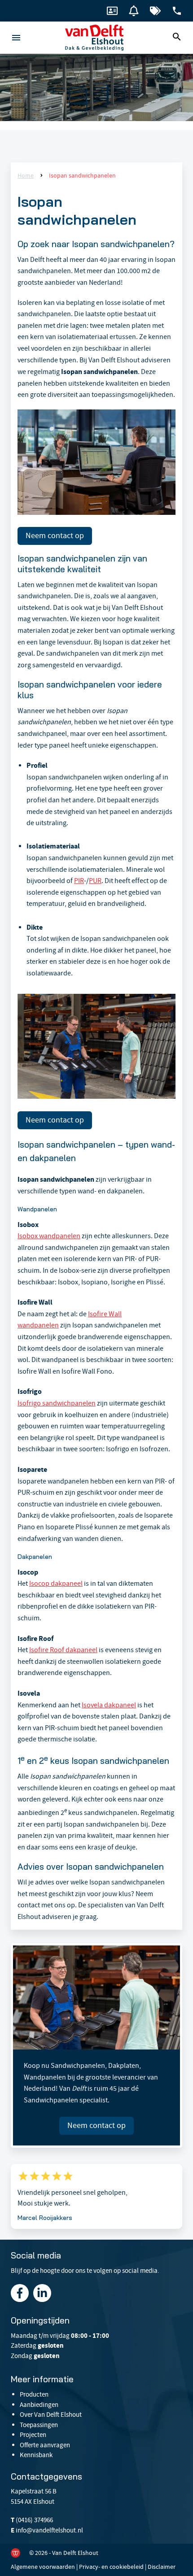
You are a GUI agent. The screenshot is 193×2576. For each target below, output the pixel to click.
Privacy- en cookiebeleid (111, 2567)
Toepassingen (39, 2425)
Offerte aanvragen (45, 2445)
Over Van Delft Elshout (51, 2415)
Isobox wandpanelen (49, 1236)
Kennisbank (36, 2455)
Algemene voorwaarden (43, 2567)
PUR (95, 881)
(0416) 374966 (34, 2520)
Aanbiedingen (39, 2405)
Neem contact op (55, 536)
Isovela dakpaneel (109, 1705)
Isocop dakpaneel (56, 1584)
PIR (79, 881)
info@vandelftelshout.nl (49, 2530)
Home (26, 175)
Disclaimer (162, 2567)
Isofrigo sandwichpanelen (57, 1403)
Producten (34, 2394)
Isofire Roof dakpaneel (63, 1650)
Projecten (33, 2435)
